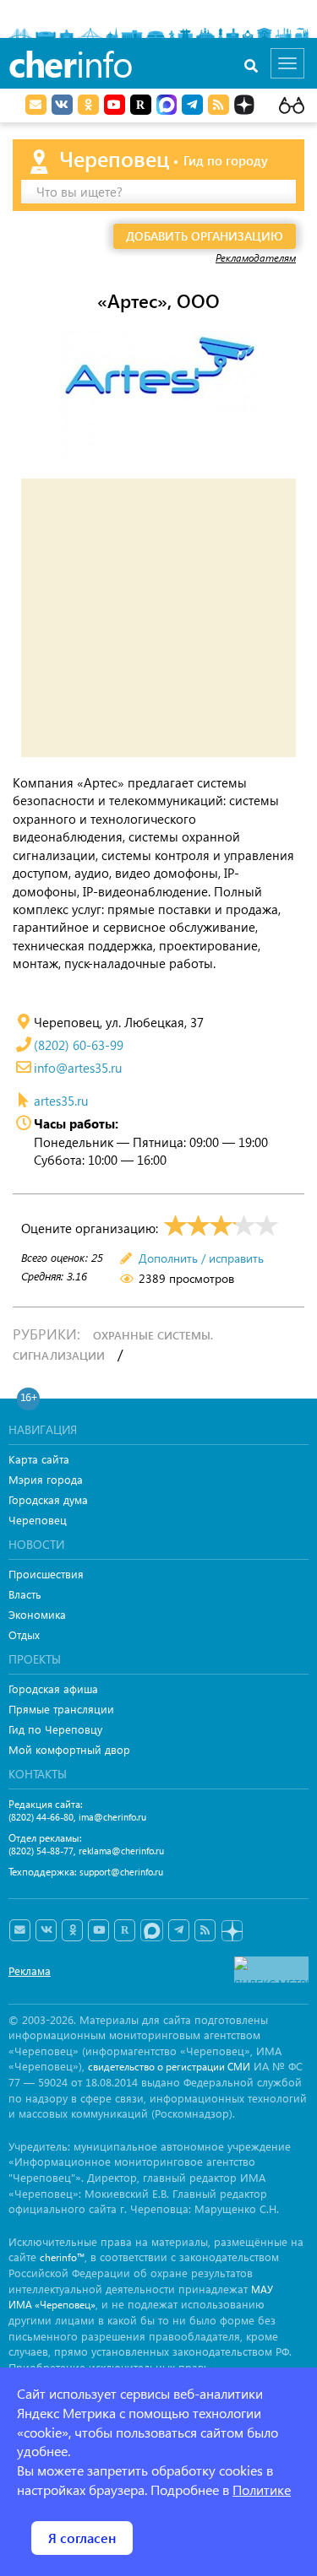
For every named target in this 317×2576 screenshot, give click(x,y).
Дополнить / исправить (201, 1258)
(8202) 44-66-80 (41, 1817)
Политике (262, 2489)
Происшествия (46, 1574)
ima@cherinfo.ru (112, 1817)
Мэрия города (46, 1479)
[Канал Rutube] (141, 105)
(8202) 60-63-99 (79, 1045)
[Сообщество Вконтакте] (46, 1930)
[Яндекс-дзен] (231, 1932)
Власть (25, 1594)
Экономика (37, 1614)
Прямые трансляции (61, 1709)
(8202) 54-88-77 (41, 1851)
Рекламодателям (256, 257)
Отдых (24, 1634)
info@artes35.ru (78, 1068)
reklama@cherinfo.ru (121, 1851)
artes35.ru (61, 1101)
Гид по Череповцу (55, 1729)
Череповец (38, 1520)
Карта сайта (39, 1459)
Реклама (30, 1970)
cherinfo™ (62, 2257)
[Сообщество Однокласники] (88, 105)
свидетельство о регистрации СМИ (169, 2067)
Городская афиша (53, 1688)
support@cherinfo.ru (121, 1872)
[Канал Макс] (167, 106)
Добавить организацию (205, 236)
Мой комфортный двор (69, 1749)
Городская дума (48, 1499)
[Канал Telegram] (179, 1930)
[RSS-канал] (205, 1930)
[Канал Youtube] (115, 105)
